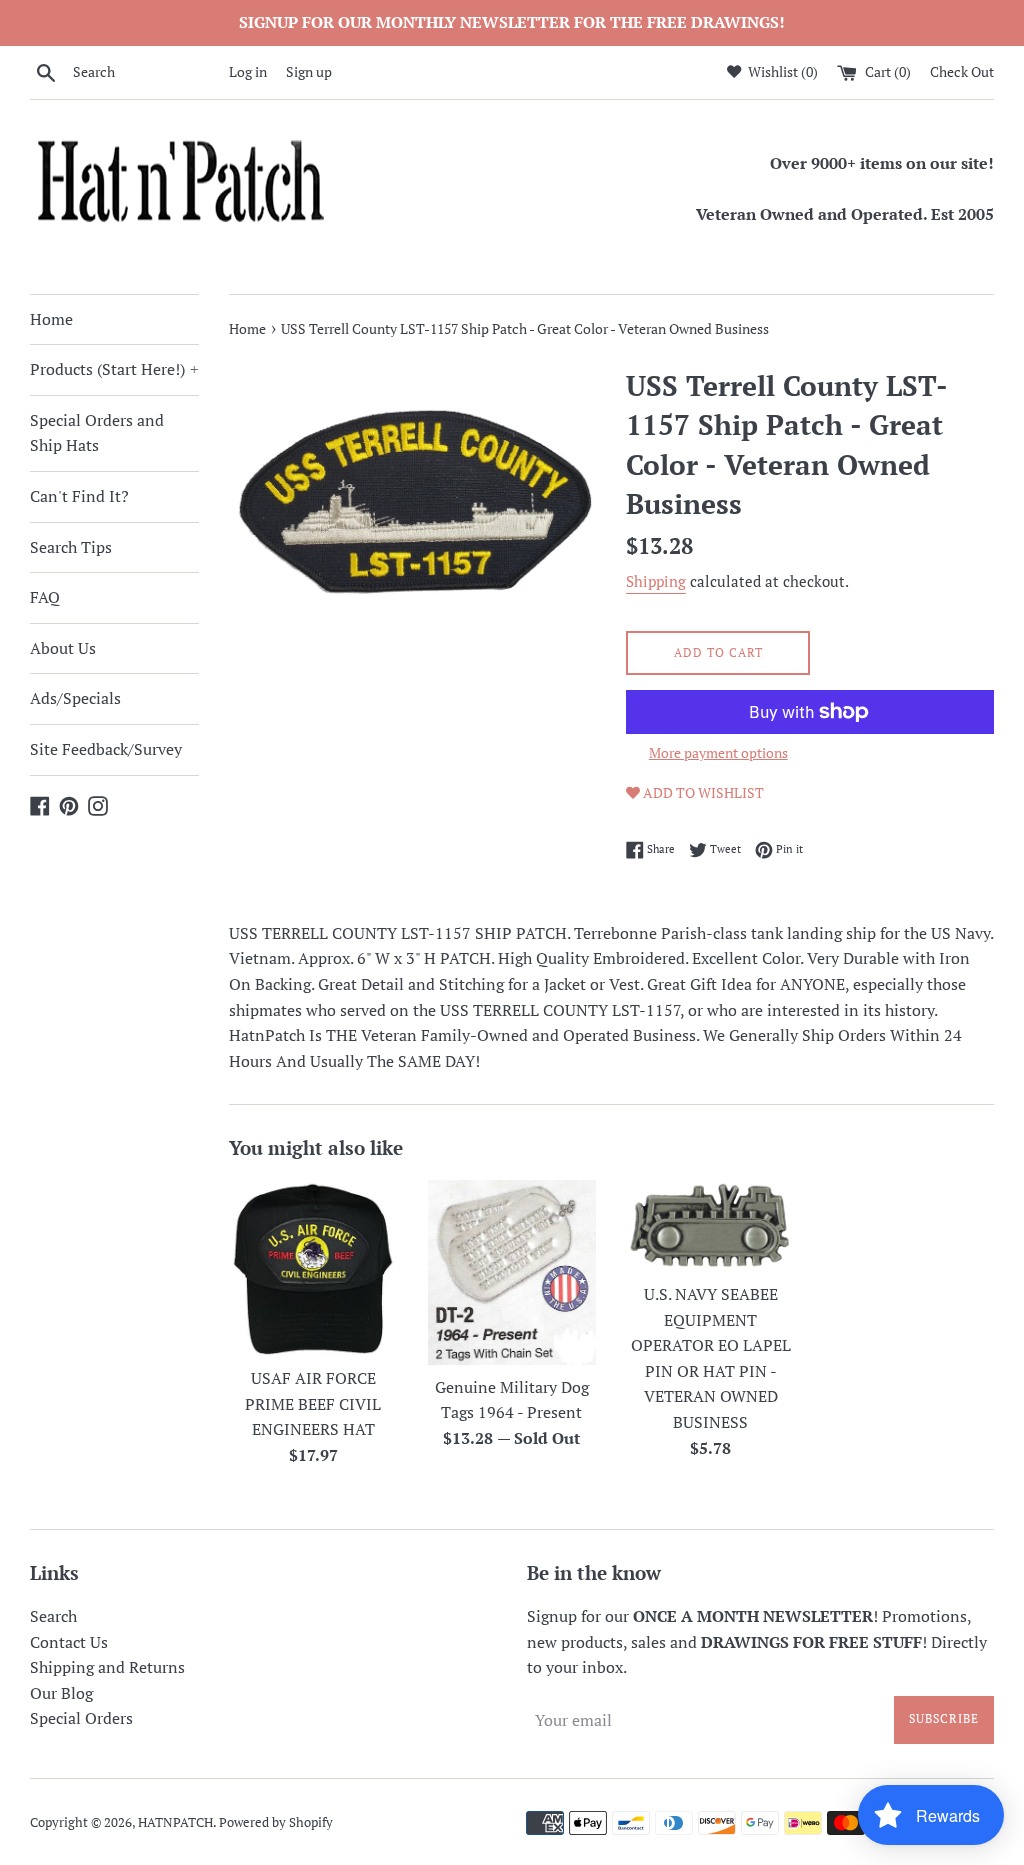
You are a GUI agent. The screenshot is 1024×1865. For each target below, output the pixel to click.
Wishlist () (781, 71)
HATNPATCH (175, 1822)
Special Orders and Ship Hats (97, 433)
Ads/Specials (75, 698)
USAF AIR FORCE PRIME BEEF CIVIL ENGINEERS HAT (313, 1403)
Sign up (309, 71)
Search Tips (71, 547)
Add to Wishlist (702, 792)
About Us (63, 648)
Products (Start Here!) (114, 369)
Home (51, 319)
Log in (248, 71)
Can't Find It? (79, 496)
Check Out (962, 71)
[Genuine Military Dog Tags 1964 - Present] (512, 1272)
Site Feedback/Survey (106, 749)
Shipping (656, 581)
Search (53, 1616)
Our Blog (61, 1693)
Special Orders (81, 1718)
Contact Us (69, 1642)
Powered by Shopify (276, 1822)
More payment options (718, 752)
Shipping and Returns (107, 1667)
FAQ (45, 597)
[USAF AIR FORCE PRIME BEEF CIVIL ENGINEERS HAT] (313, 1268)
